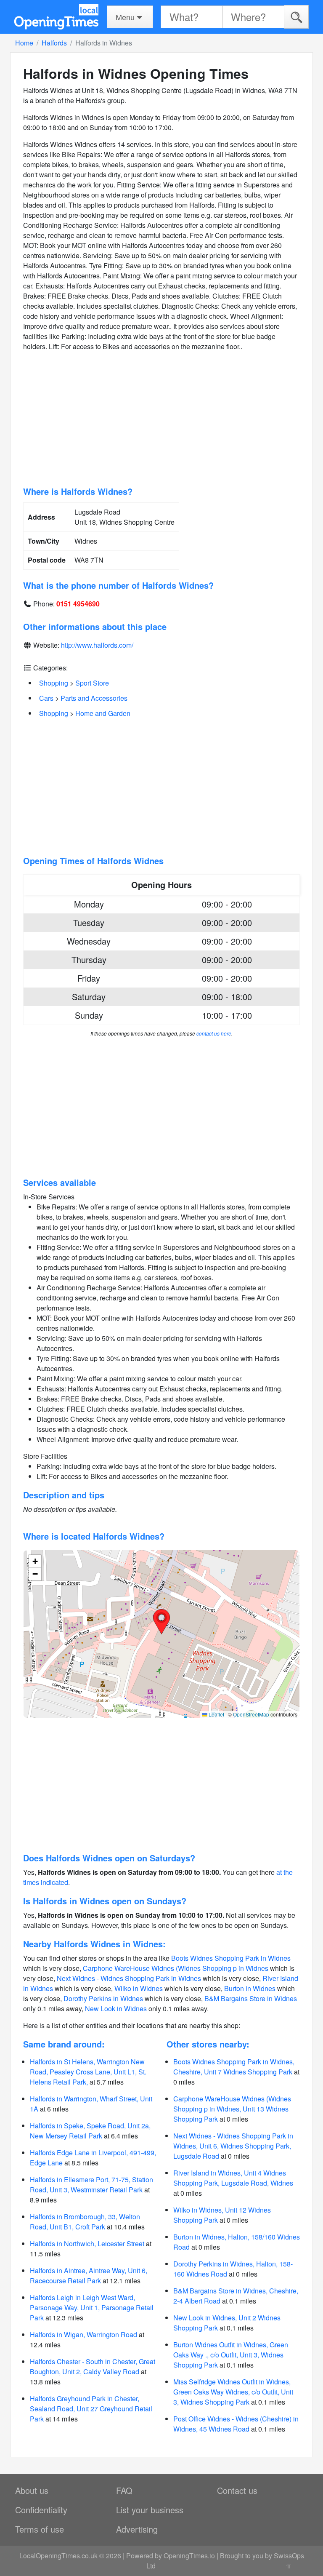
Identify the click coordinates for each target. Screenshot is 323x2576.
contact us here (214, 1033)
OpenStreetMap (251, 1714)
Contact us (237, 2490)
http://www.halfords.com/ (97, 645)
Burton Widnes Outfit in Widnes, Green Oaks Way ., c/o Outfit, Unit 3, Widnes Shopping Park (231, 2355)
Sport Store (92, 683)
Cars (46, 698)
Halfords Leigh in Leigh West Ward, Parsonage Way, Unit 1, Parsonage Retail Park (92, 2308)
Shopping (54, 683)
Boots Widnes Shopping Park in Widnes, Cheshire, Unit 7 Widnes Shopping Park (234, 2067)
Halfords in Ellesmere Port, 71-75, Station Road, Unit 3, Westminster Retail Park (91, 2185)
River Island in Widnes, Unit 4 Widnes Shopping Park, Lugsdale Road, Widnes (233, 2178)
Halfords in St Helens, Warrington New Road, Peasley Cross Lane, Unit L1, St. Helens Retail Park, (88, 2072)
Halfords (54, 43)
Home (24, 43)
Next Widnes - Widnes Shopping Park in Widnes (129, 1978)
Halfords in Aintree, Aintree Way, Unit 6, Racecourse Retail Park (89, 2276)
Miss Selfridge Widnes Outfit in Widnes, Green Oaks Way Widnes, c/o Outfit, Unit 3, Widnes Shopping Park (233, 2392)
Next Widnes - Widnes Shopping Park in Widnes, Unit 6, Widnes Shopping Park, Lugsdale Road (233, 2146)
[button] (161, 1622)
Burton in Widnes (250, 1988)
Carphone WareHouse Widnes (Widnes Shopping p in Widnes (176, 1968)
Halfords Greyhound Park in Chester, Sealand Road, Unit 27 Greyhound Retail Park (91, 2409)
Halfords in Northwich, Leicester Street (87, 2244)
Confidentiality (41, 2510)
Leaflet (216, 1714)
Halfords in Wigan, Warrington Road (83, 2334)
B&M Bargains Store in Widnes (251, 1998)
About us (32, 2490)
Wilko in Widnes (139, 1988)
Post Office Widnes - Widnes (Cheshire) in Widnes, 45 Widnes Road (236, 2424)
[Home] (56, 17)
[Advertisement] (161, 419)
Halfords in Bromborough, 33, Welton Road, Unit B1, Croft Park (85, 2222)
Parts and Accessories (94, 698)
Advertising (137, 2529)
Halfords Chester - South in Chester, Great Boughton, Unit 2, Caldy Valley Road (93, 2366)
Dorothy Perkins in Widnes (103, 1998)
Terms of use (40, 2529)
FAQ (124, 2490)
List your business (150, 2510)
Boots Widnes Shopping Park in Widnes (231, 1958)
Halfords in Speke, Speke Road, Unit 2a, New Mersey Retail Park (90, 2131)
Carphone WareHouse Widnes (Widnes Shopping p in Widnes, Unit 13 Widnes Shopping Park (232, 2109)
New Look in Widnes (116, 2009)
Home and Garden (103, 713)
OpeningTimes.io (189, 2556)
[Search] (296, 17)
